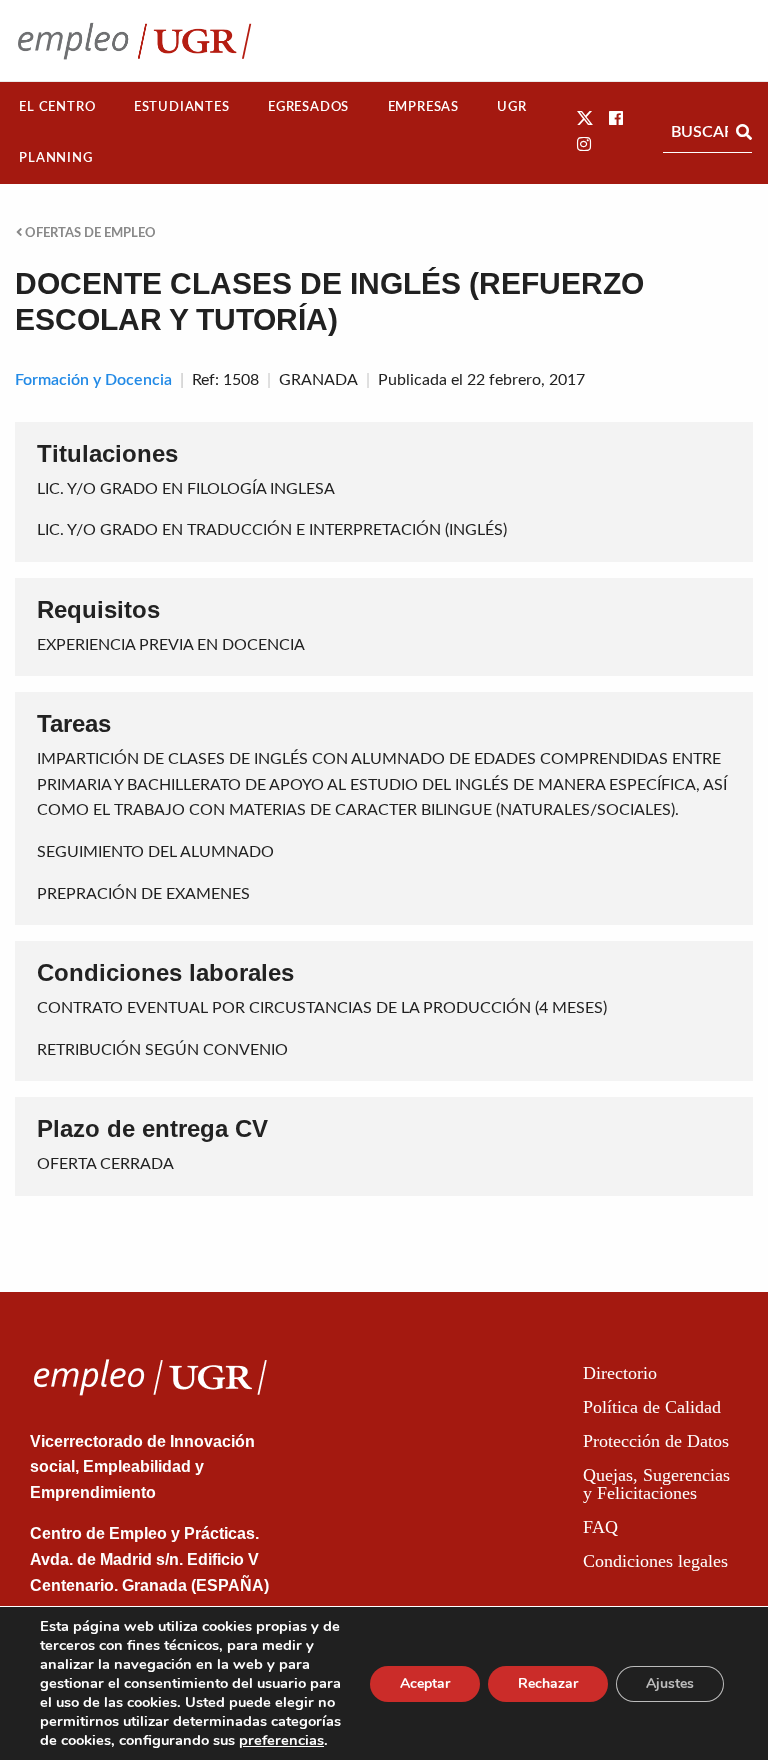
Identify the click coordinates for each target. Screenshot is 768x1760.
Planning (55, 158)
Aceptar (425, 1683)
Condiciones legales (655, 1561)
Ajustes (670, 1683)
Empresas (423, 107)
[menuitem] (57, 107)
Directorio (620, 1373)
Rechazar (548, 1683)
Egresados (308, 107)
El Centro (57, 107)
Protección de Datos (656, 1441)
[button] (585, 119)
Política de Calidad (652, 1407)
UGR (511, 107)
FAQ (600, 1527)
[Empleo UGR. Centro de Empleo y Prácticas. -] (134, 40)
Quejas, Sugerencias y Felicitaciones (656, 1484)
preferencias (281, 1740)
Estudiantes (182, 107)
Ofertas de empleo (89, 233)
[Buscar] (744, 132)
